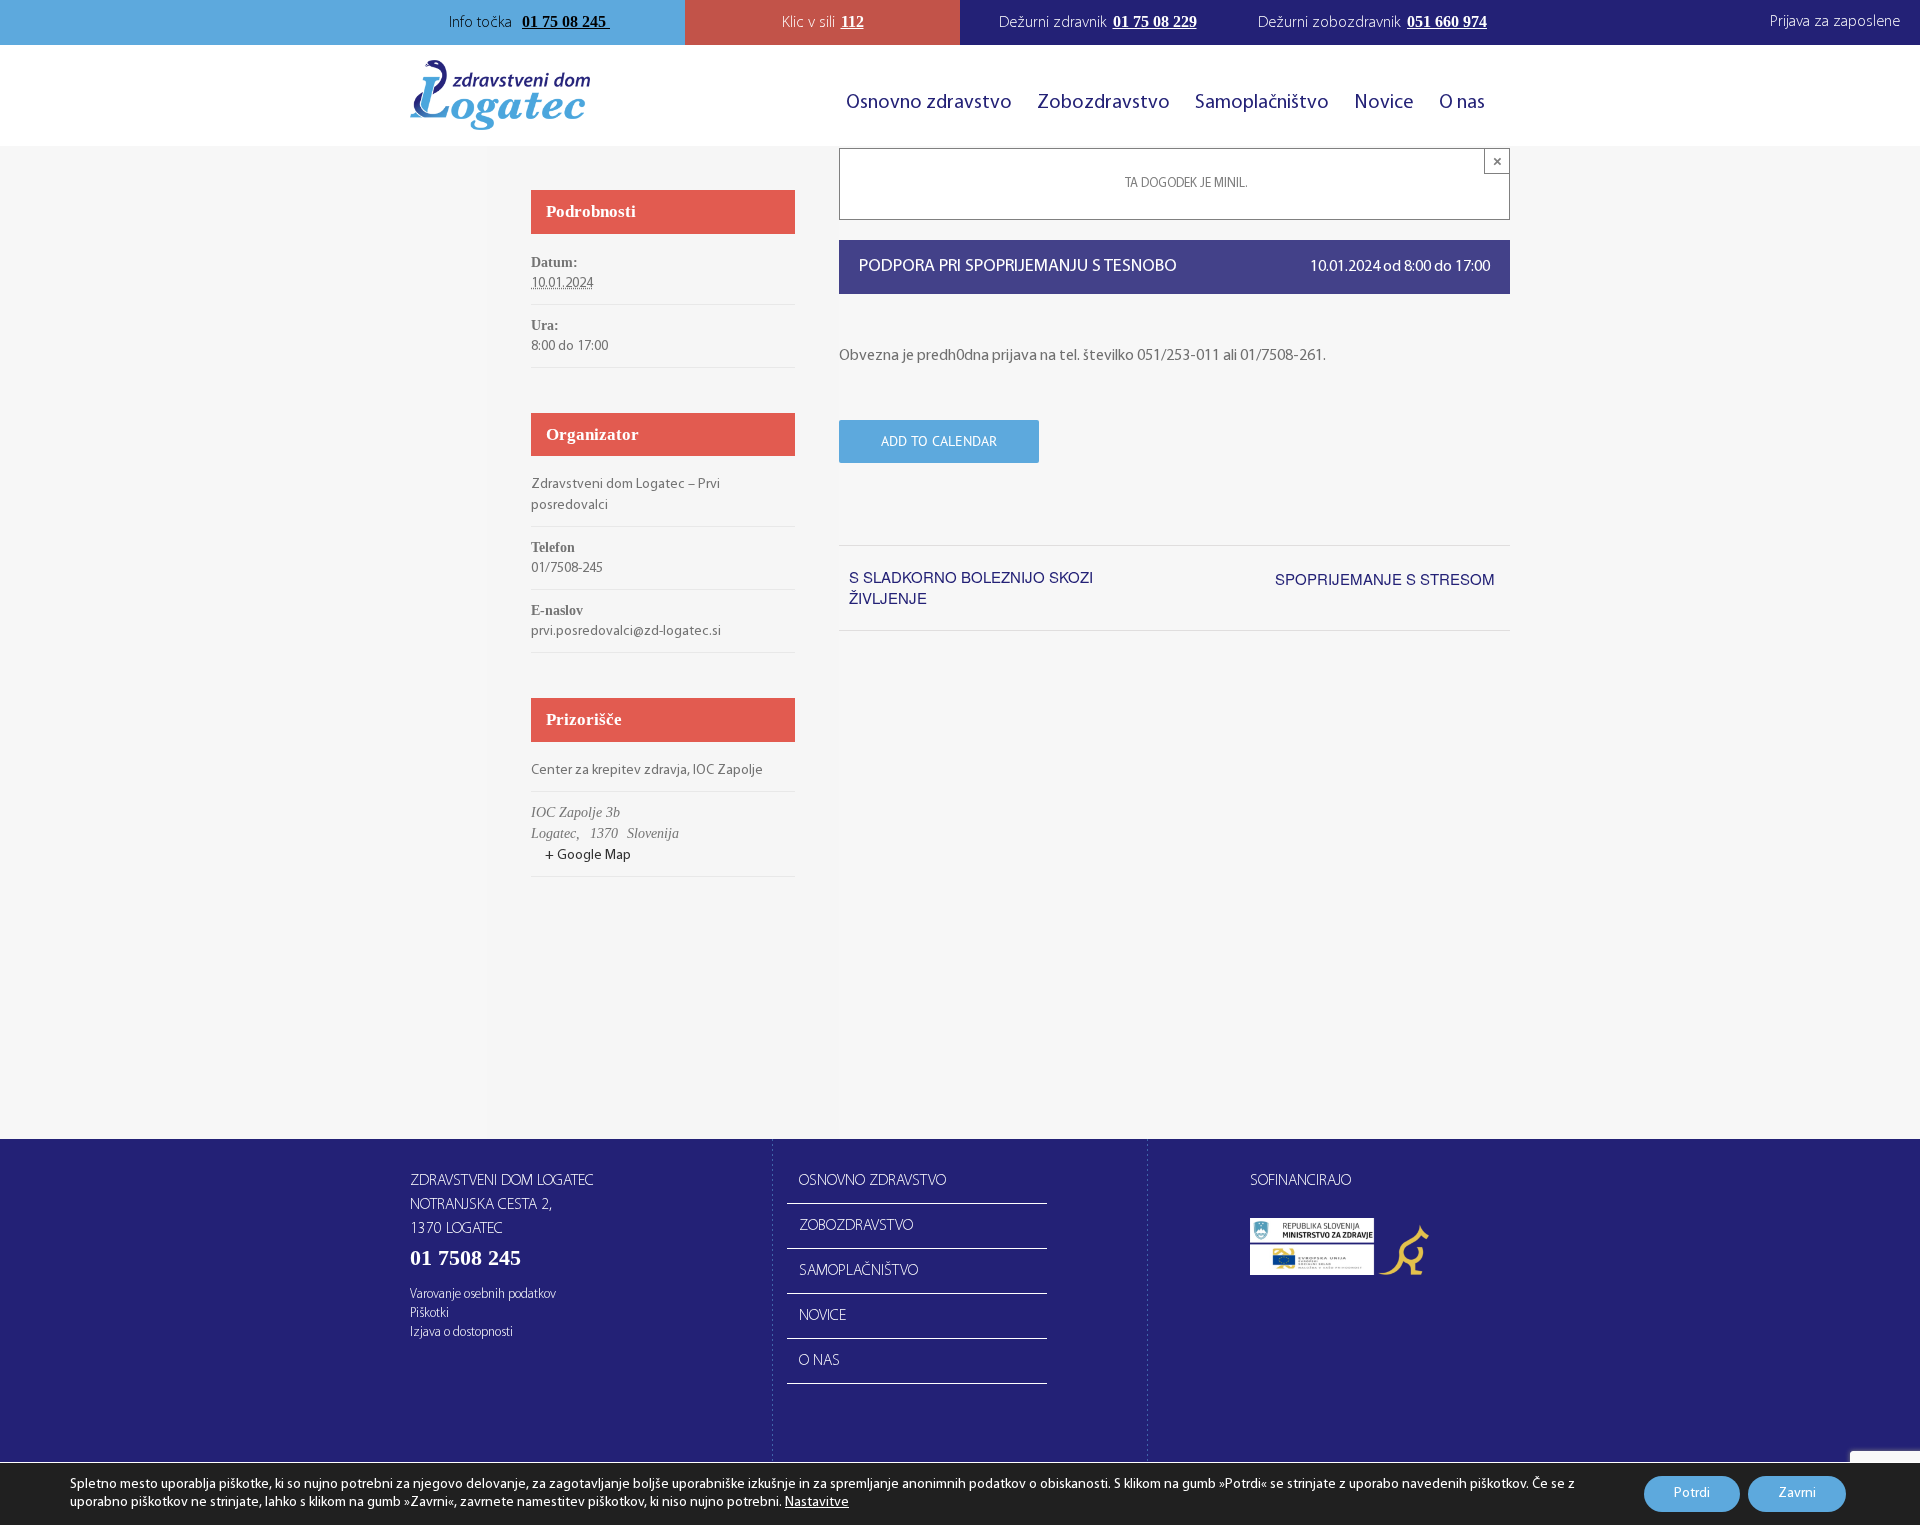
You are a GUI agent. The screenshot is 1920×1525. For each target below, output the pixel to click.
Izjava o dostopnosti (461, 1332)
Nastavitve (817, 1502)
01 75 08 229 (1155, 21)
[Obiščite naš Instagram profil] (640, 23)
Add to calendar (939, 441)
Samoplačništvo (858, 1271)
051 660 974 (1447, 21)
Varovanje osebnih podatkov (483, 1294)
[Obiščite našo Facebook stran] (622, 23)
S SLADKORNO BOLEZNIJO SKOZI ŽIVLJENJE (971, 587)
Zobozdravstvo (856, 1226)
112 (852, 21)
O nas (819, 1361)
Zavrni (1797, 1493)
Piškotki (429, 1313)
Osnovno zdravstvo (872, 1181)
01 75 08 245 (566, 21)
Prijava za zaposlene (1835, 22)
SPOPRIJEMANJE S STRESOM (1385, 578)
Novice (822, 1316)
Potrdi (1692, 1493)
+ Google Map (588, 855)
